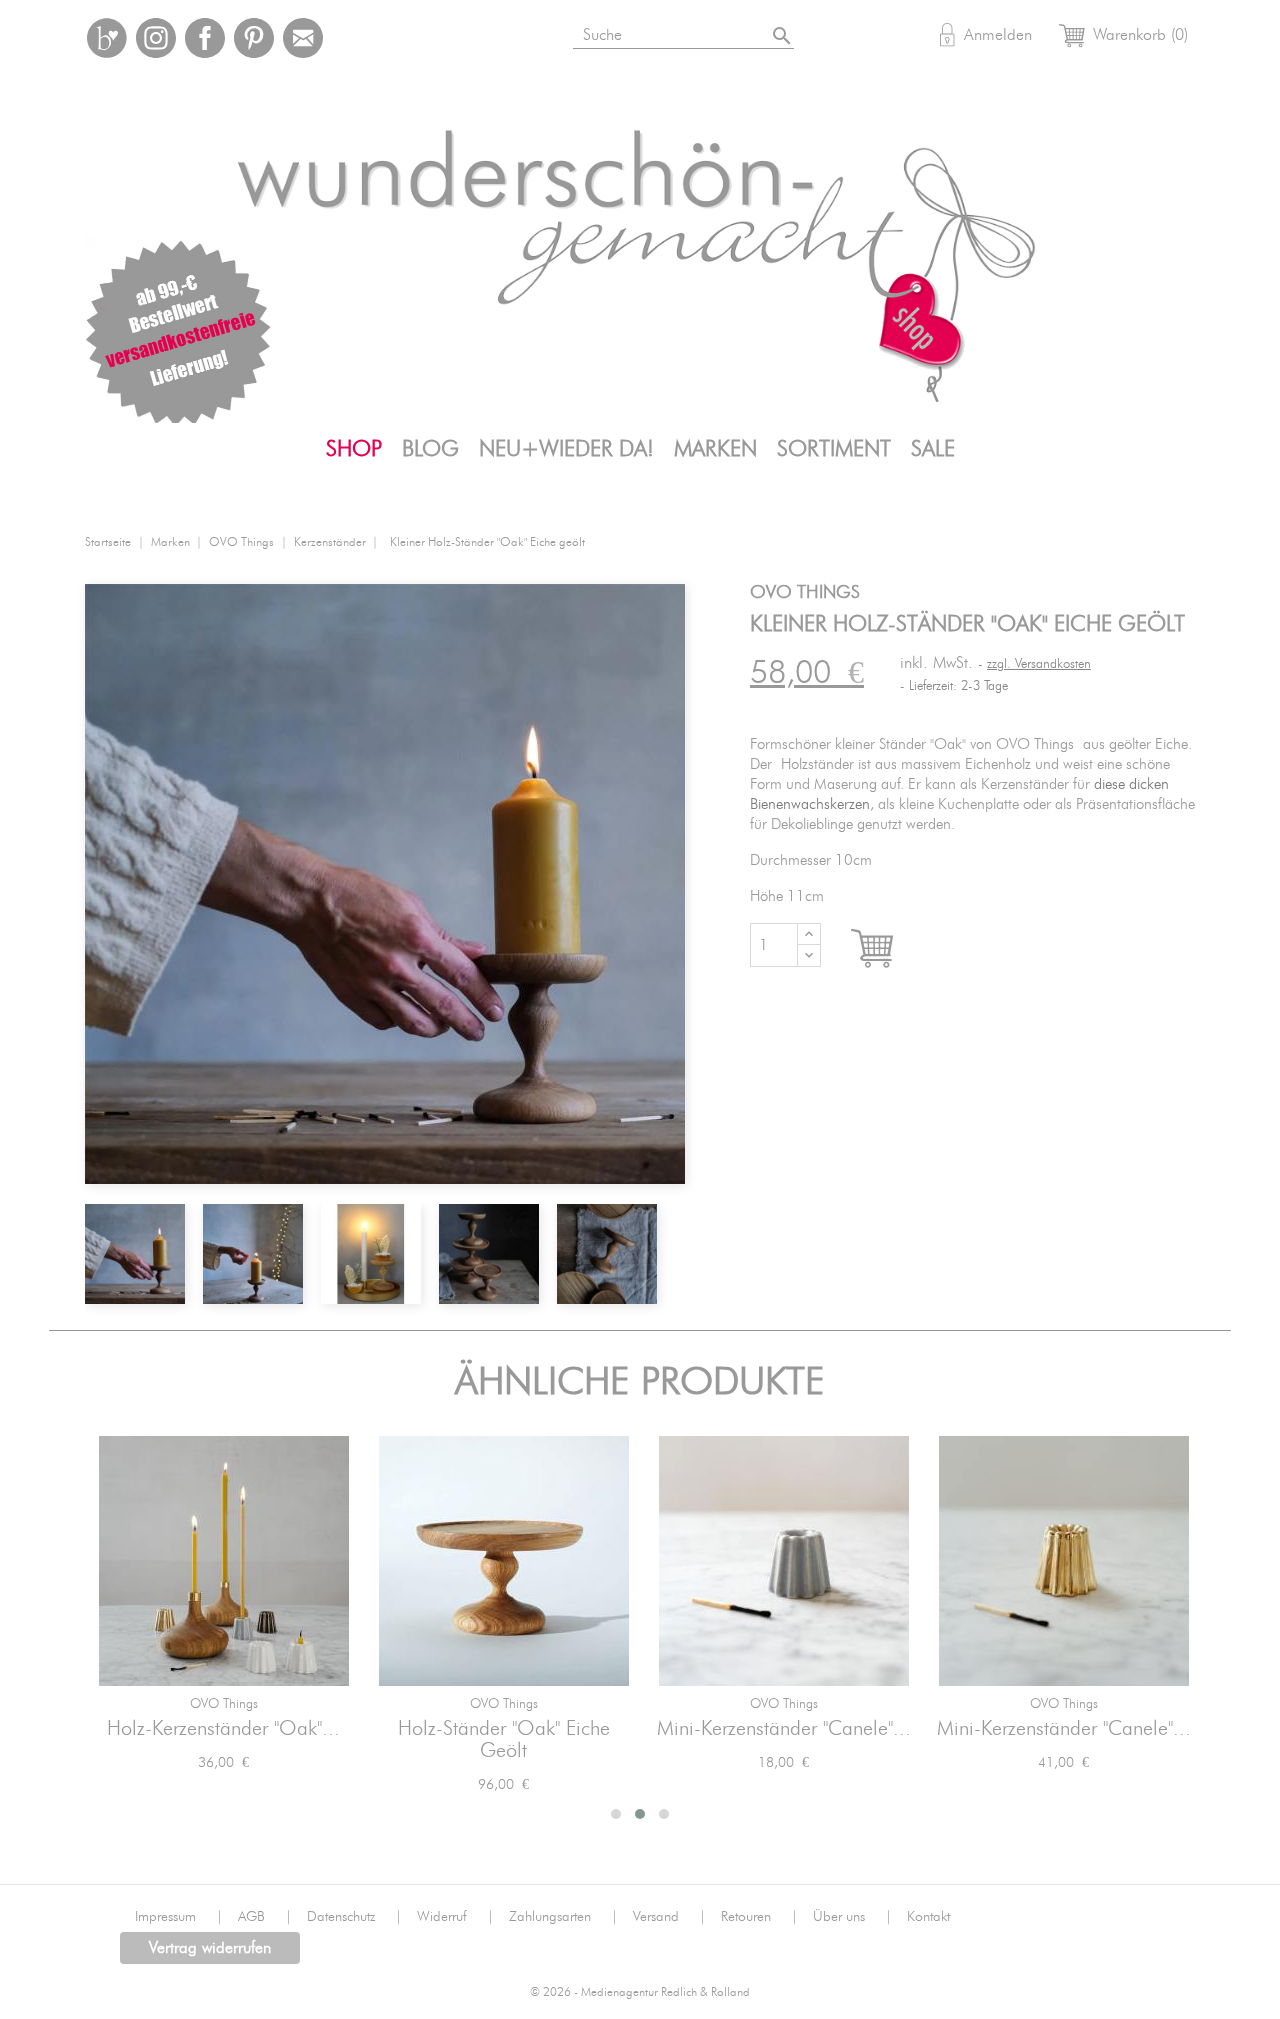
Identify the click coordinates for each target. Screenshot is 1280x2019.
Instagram (156, 38)
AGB (265, 1917)
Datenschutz (354, 1917)
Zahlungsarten (563, 1917)
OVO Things (224, 1704)
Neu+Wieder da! (566, 449)
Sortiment (834, 449)
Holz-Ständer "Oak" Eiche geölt (504, 1740)
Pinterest (254, 38)
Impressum (179, 1917)
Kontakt (928, 1917)
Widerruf (455, 1917)
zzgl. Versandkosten (1039, 664)
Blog (430, 449)
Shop (354, 449)
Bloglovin (107, 38)
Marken (715, 449)
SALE (933, 449)
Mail (303, 38)
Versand (669, 1917)
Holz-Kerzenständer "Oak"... (223, 1729)
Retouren (759, 1917)
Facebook (205, 38)
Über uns (852, 1917)
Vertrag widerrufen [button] (210, 1948)
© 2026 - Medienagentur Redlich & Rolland (640, 1992)
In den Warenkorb (890, 949)
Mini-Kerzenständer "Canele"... (784, 1729)
